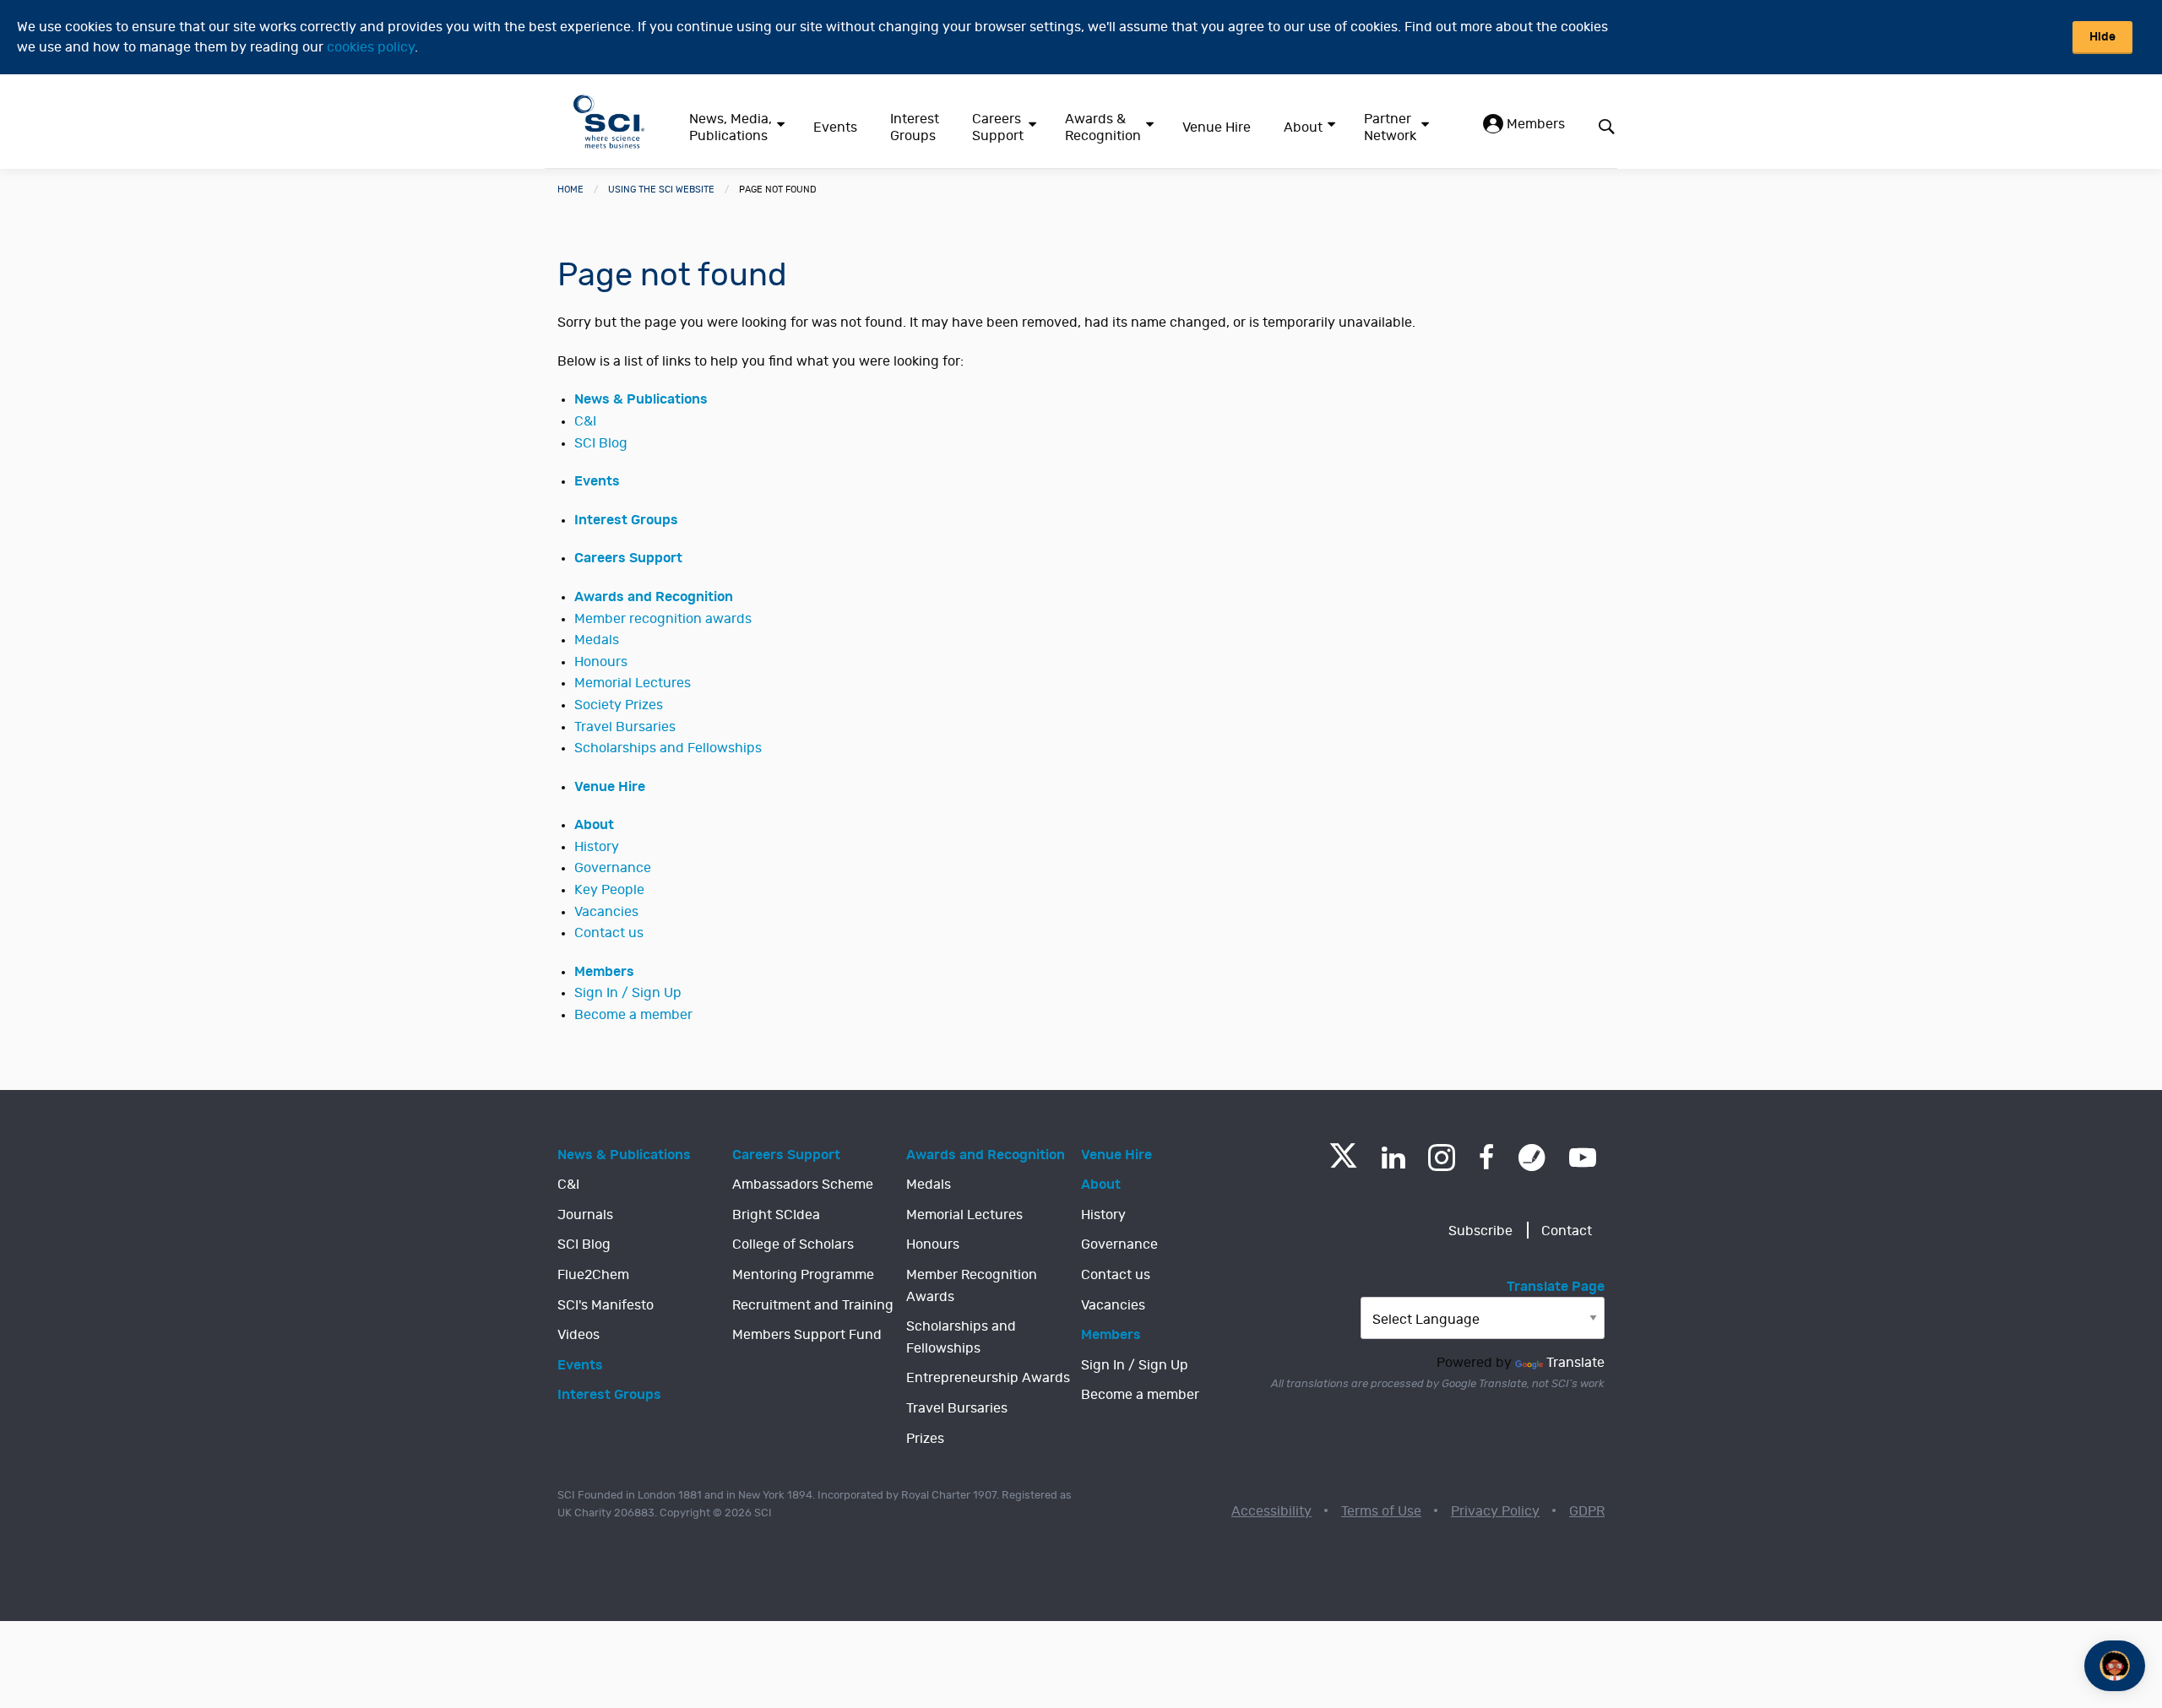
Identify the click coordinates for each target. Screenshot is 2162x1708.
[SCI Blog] (1532, 1158)
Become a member (633, 1015)
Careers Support (998, 127)
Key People (609, 890)
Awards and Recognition (654, 597)
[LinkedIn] (1393, 1158)
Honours (601, 662)
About (1303, 127)
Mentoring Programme (803, 1275)
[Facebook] (1487, 1158)
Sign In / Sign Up (628, 993)
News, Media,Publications (731, 127)
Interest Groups (915, 127)
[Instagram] (1442, 1158)
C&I (585, 421)
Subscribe (1480, 1231)
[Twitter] (1343, 1163)
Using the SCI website (661, 190)
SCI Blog (601, 443)
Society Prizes (619, 705)
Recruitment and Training (813, 1305)
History (597, 847)
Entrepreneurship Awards (988, 1378)
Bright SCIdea (776, 1215)
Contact (1567, 1231)
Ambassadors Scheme (803, 1185)
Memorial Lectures (633, 683)
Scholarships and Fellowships (668, 748)
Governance (613, 868)
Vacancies (606, 912)
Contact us (609, 933)
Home (570, 190)
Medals (597, 640)
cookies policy (371, 47)
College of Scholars (793, 1244)
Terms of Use (1381, 1511)
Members (1534, 124)
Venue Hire (1217, 127)
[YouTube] (1583, 1158)
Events (835, 127)
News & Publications (641, 399)
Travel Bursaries (625, 727)
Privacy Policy (1495, 1511)
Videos (579, 1335)
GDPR (1587, 1511)
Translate (1575, 1363)
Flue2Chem (593, 1275)
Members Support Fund (807, 1335)
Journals (585, 1215)
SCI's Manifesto (606, 1305)
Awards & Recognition (1103, 127)
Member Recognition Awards (972, 1286)
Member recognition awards (663, 619)
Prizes (925, 1439)
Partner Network (1390, 127)
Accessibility (1271, 1511)
